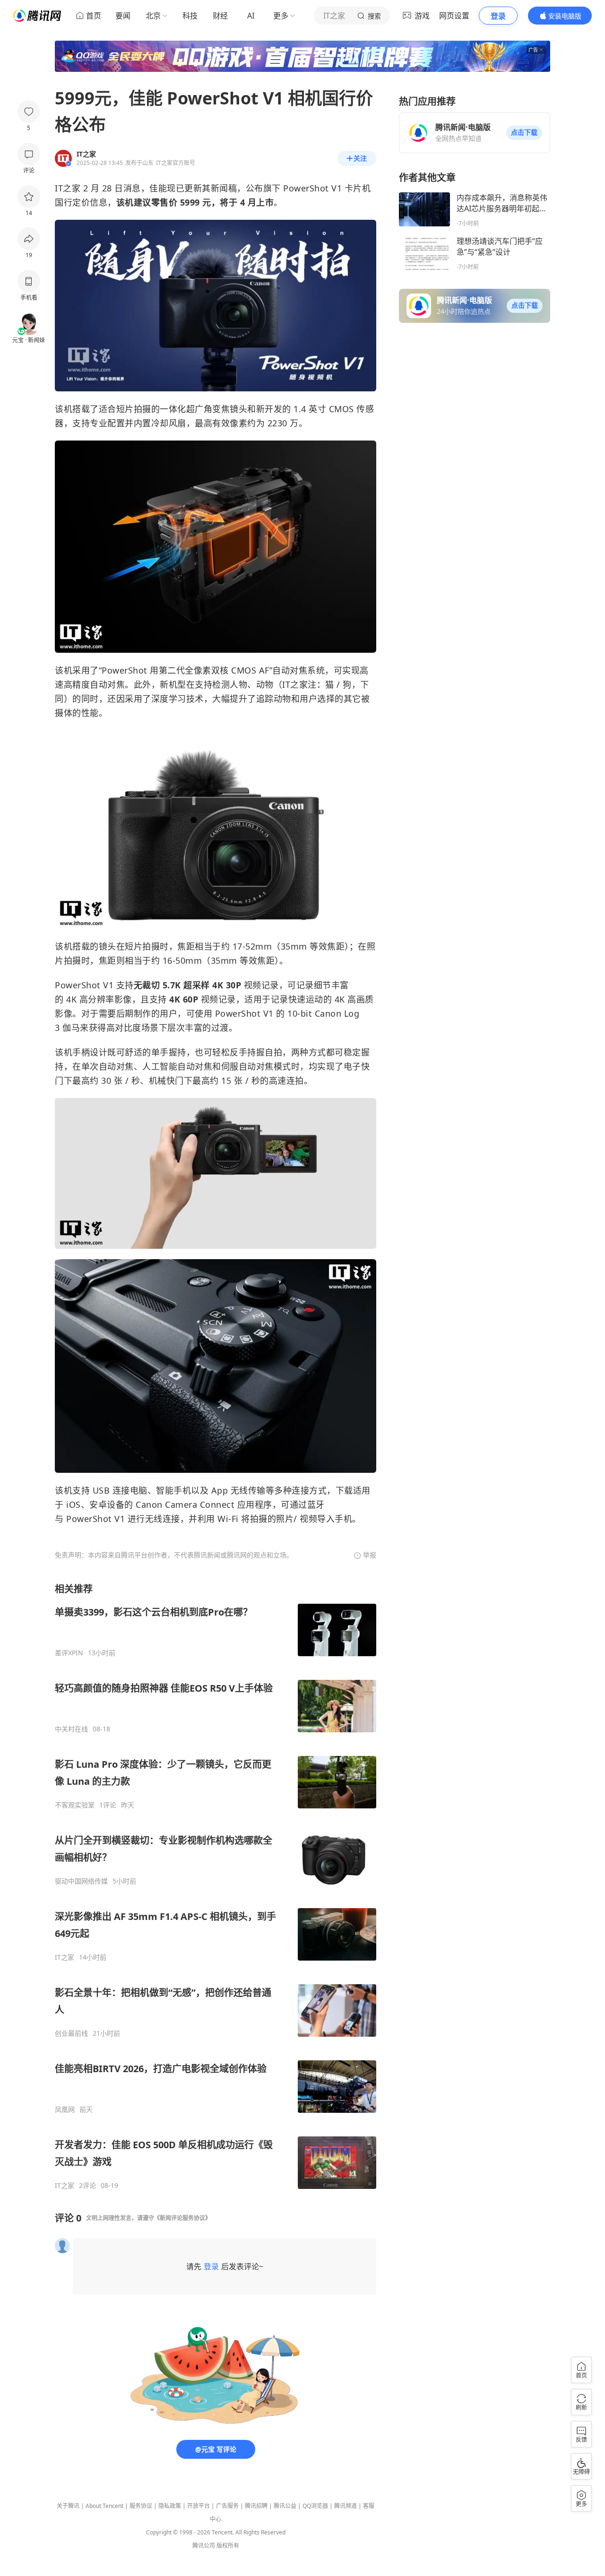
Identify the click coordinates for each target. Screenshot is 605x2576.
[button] (524, 133)
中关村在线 (71, 1729)
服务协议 (141, 2506)
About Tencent (104, 2506)
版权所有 (228, 2546)
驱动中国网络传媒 (81, 1881)
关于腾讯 (68, 2506)
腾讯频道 (346, 2506)
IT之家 (65, 1957)
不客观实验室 (75, 1805)
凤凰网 (65, 2109)
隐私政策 (170, 2506)
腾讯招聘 (256, 2506)
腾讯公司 (204, 2546)
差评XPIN (69, 1653)
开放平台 (199, 2506)
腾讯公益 (285, 2506)
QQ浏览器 (315, 2506)
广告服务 (227, 2506)
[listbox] (216, 1886)
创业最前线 (71, 2033)
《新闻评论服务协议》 (182, 2218)
